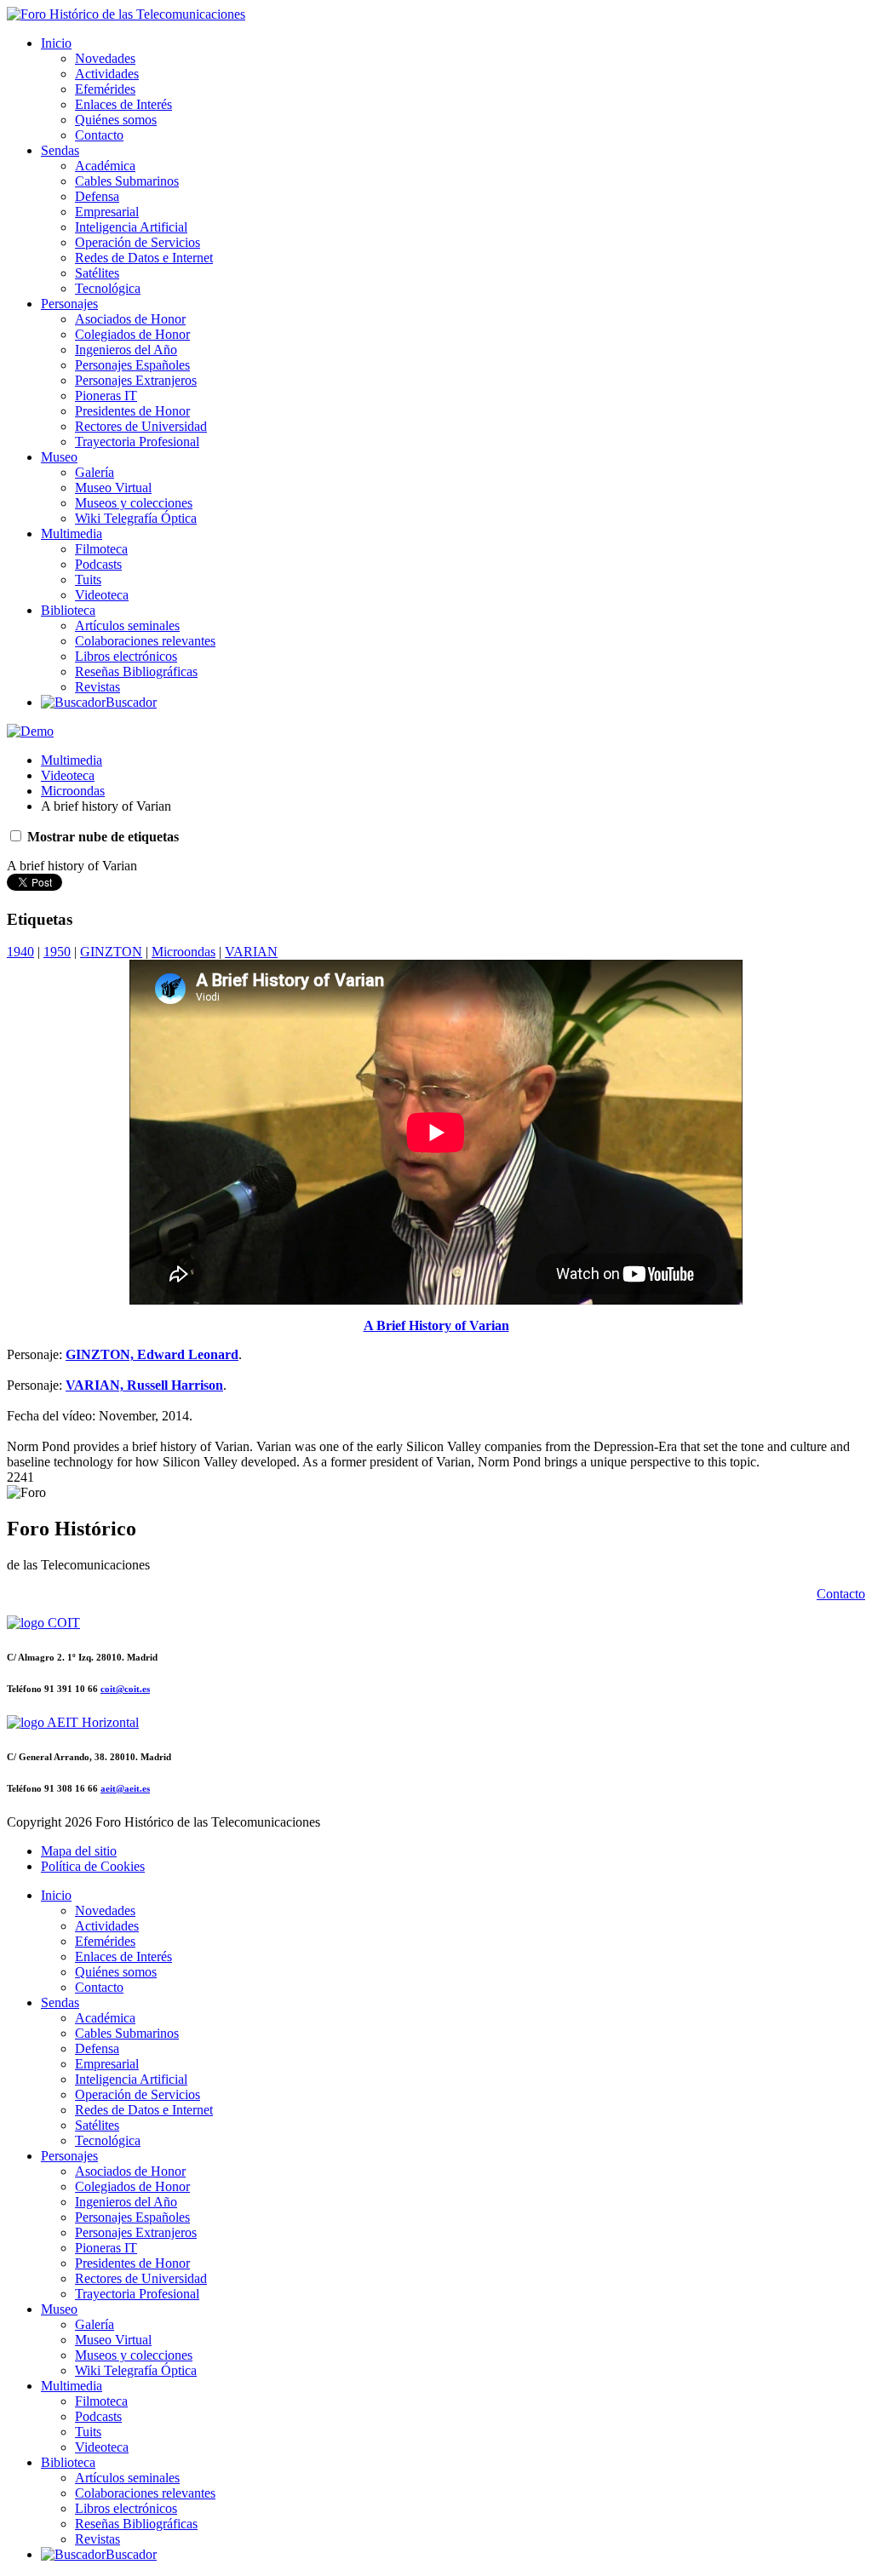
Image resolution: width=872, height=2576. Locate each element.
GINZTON (111, 952)
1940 (20, 952)
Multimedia (72, 534)
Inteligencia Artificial (131, 227)
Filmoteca (101, 549)
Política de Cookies (93, 1866)
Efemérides (105, 89)
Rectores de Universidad (141, 426)
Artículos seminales (127, 625)
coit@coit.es (125, 1689)
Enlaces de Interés (123, 104)
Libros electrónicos (126, 656)
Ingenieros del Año (126, 350)
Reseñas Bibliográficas (136, 671)
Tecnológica (108, 288)
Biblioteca (68, 610)
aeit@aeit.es (125, 1788)
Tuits (88, 579)
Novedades (105, 58)
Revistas (98, 687)
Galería (95, 472)
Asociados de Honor (130, 319)
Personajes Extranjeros (136, 380)
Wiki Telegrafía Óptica (136, 518)
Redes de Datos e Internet (144, 258)
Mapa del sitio (79, 1851)
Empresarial (107, 212)
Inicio (56, 43)
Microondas (73, 791)
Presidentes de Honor (132, 411)
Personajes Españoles (132, 365)
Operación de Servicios (138, 242)
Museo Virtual (113, 488)
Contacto (99, 135)
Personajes (69, 304)
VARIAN (251, 952)
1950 (57, 952)
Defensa (97, 196)
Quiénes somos (116, 120)
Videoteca (102, 595)
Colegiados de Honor (132, 334)
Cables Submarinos (127, 181)
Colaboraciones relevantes (145, 641)
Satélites (97, 273)
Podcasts (98, 564)
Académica (105, 166)
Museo (59, 457)
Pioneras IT (106, 396)
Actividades (107, 74)
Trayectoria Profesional (137, 442)
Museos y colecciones (134, 503)
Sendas (60, 150)
